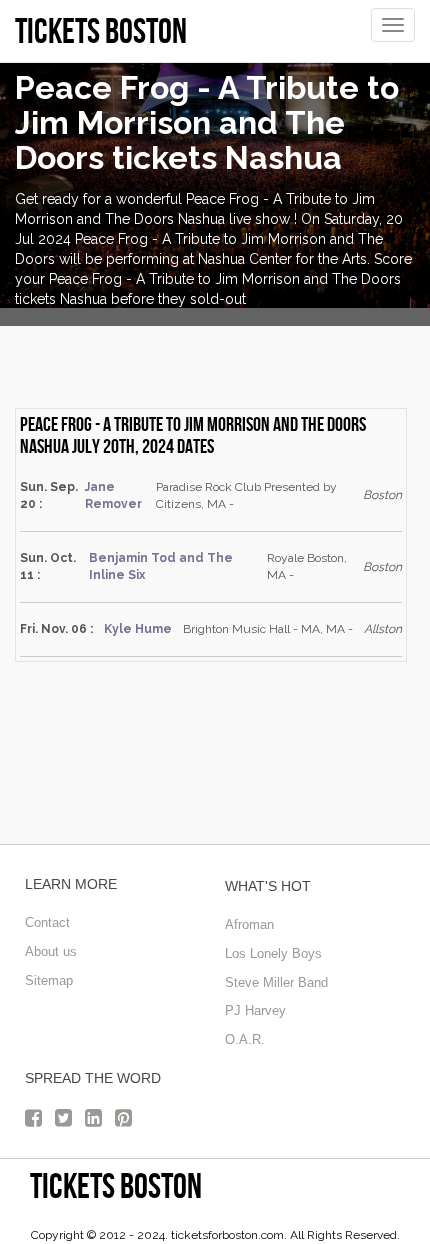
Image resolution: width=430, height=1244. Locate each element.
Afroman (249, 924)
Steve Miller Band (276, 982)
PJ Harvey (255, 1010)
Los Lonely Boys (273, 953)
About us (51, 951)
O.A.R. (245, 1039)
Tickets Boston (116, 1185)
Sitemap (49, 980)
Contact (47, 922)
